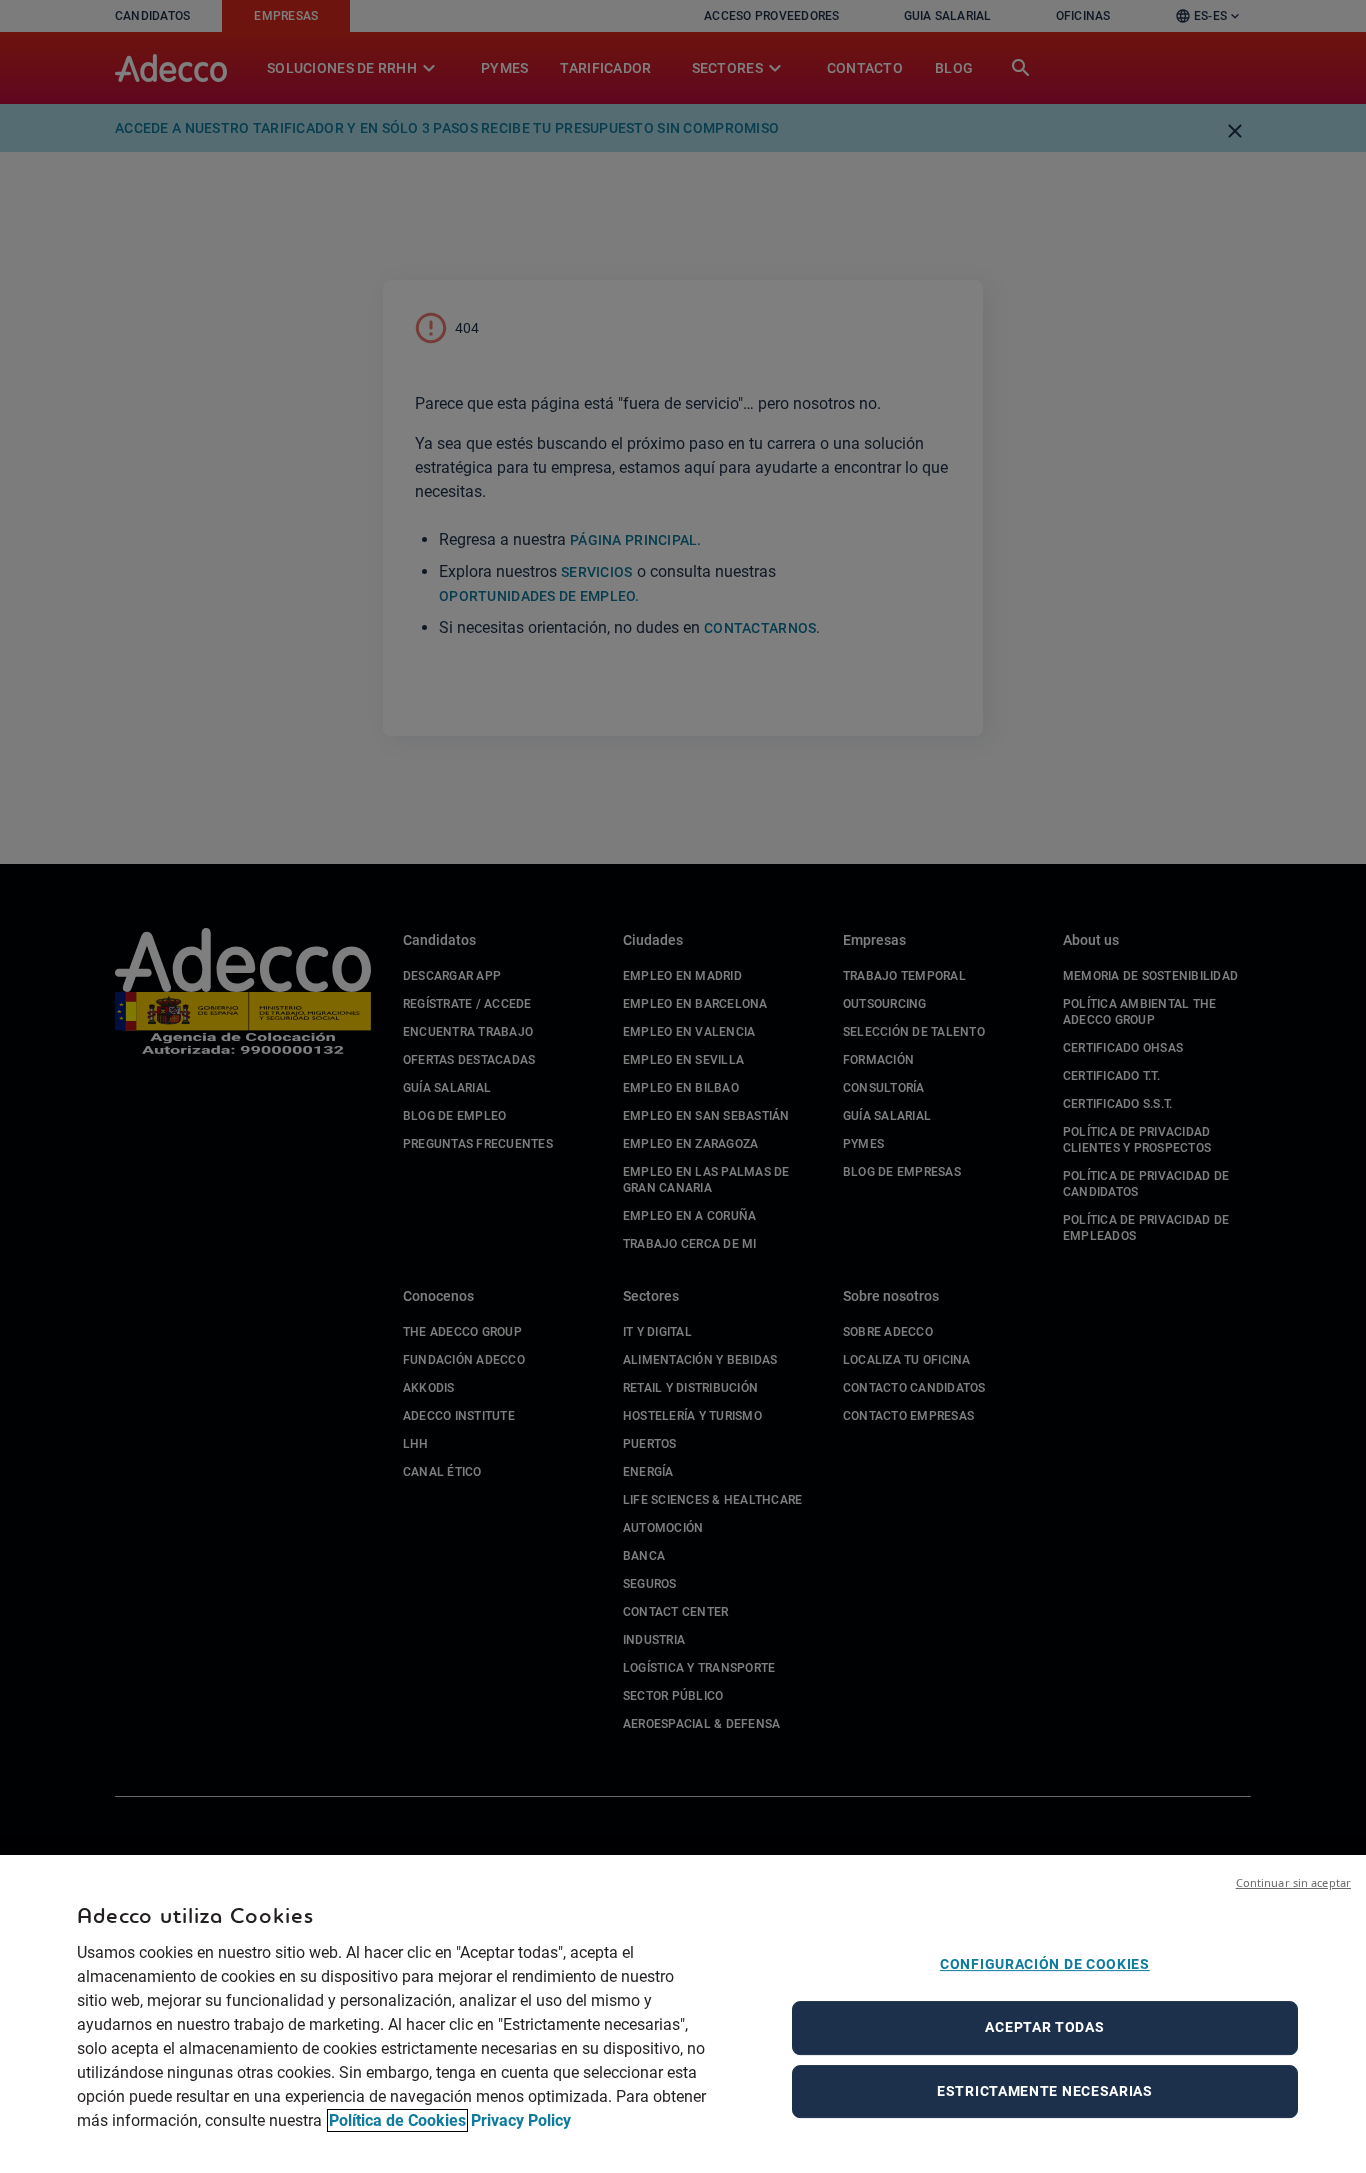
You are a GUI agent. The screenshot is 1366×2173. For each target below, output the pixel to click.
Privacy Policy (521, 2120)
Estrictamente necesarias (1045, 2091)
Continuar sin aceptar (1293, 1882)
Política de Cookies (397, 2120)
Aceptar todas (1044, 2027)
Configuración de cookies (1045, 1964)
